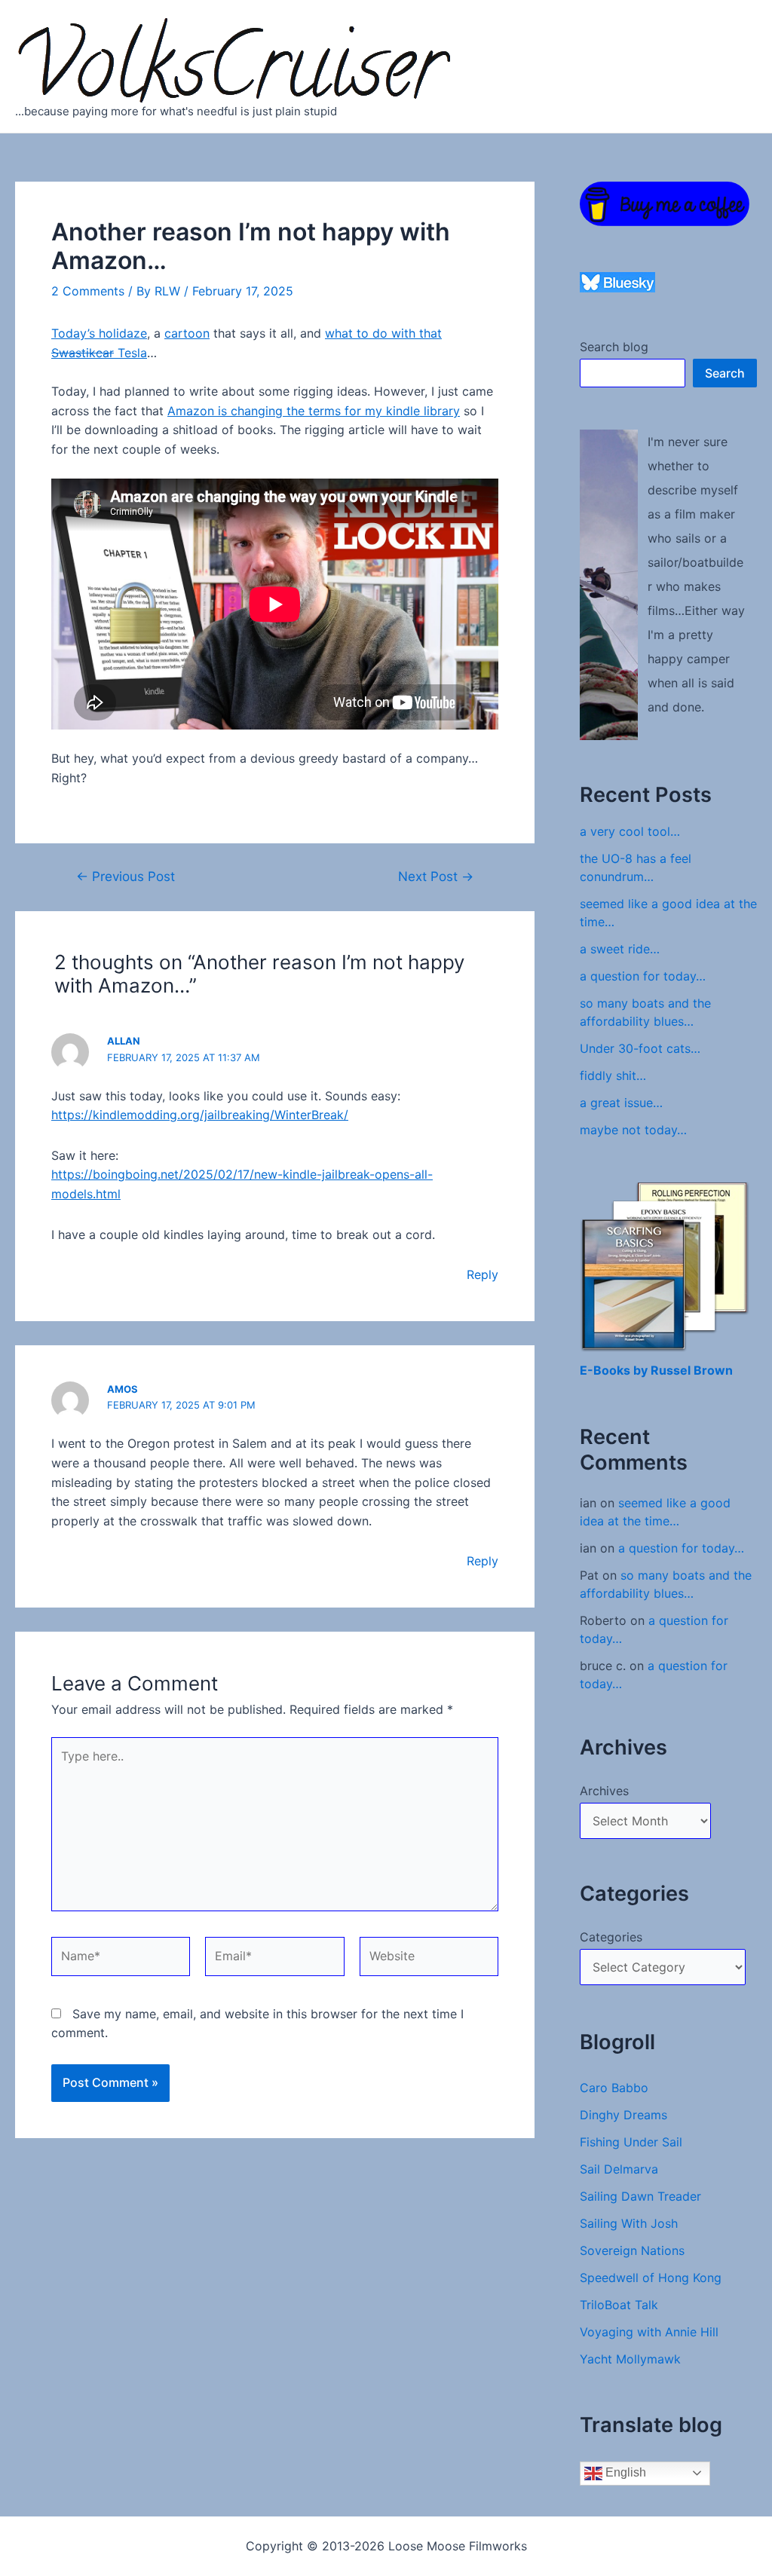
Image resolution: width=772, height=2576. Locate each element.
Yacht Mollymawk (630, 2359)
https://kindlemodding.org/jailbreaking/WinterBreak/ (200, 1115)
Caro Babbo (614, 2088)
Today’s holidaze (99, 333)
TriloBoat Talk (619, 2305)
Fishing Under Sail (631, 2142)
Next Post (436, 876)
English (624, 2472)
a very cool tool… (630, 831)
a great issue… (621, 1103)
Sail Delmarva (619, 2169)
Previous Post (126, 876)
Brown (713, 1370)
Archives (604, 1791)
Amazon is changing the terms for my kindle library (314, 411)
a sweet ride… (620, 949)
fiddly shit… (613, 1075)
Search (725, 373)
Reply (482, 1274)
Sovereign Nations (632, 2250)
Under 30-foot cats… (640, 1048)
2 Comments (88, 291)
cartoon (187, 333)
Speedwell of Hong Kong (651, 2278)
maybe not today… (633, 1130)
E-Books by (615, 1370)
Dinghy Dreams (623, 2115)
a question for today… (643, 976)
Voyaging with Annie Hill (649, 2332)
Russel (672, 1370)
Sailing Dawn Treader (640, 2196)
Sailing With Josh (629, 2223)
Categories (611, 1937)
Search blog (614, 347)
